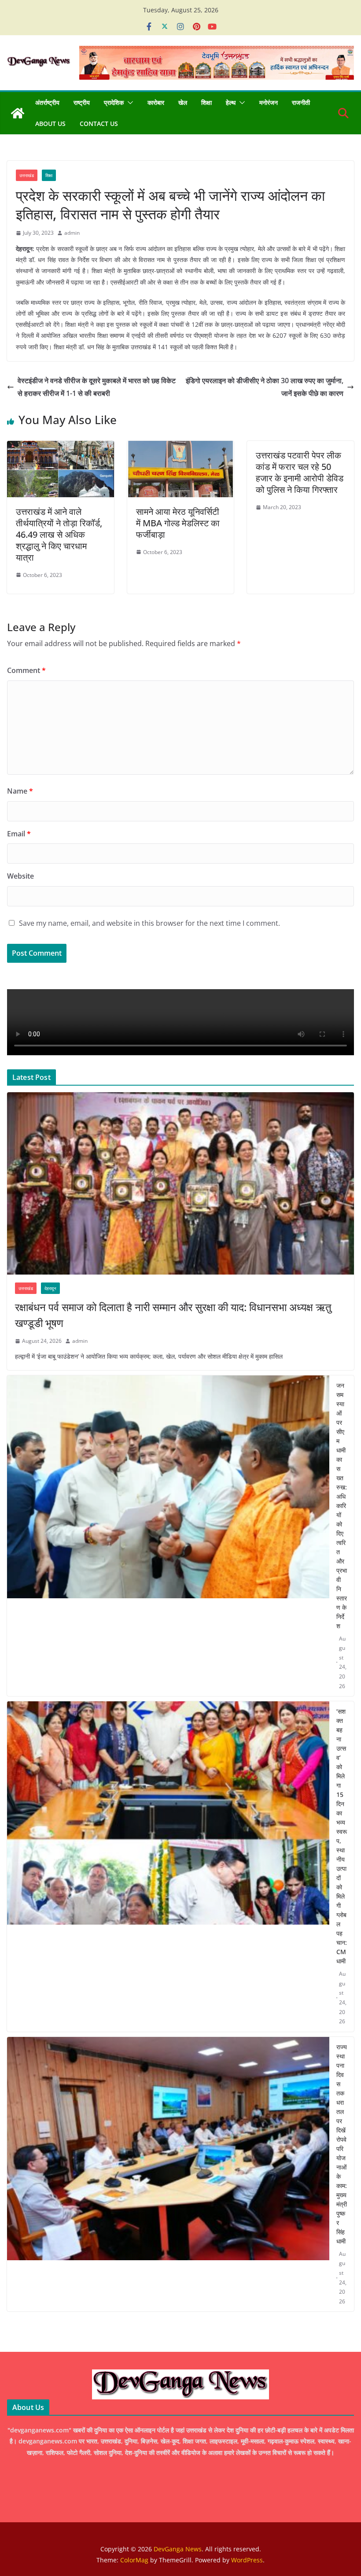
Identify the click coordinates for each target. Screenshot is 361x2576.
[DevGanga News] (18, 113)
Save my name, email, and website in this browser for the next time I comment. (149, 923)
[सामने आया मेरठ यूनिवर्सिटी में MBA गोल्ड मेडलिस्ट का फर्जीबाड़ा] (181, 447)
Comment (26, 670)
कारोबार (156, 102)
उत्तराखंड (27, 175)
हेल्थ (231, 102)
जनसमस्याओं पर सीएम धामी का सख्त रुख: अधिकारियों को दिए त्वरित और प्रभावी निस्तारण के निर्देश (342, 1506)
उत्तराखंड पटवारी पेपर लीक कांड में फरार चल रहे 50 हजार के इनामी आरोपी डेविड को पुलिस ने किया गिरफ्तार (300, 472)
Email (19, 834)
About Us (50, 124)
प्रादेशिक (114, 102)
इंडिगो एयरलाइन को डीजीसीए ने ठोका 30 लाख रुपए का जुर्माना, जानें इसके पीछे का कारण (265, 387)
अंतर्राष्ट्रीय (47, 102)
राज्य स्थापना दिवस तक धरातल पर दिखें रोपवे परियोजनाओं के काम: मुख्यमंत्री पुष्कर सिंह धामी (342, 2144)
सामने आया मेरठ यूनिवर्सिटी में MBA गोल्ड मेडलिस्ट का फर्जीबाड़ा (178, 523)
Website (20, 876)
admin (72, 233)
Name (20, 791)
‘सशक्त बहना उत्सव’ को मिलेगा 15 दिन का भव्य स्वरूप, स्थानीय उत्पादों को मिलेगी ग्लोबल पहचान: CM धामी (342, 1836)
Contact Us (99, 124)
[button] (129, 103)
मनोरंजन (269, 102)
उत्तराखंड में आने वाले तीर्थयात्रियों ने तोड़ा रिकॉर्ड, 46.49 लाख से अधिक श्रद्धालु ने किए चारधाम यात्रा (59, 534)
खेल (183, 102)
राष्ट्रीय (82, 102)
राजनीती (301, 102)
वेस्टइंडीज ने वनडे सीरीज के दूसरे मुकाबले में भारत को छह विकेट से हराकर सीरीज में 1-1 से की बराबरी (97, 387)
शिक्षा (206, 102)
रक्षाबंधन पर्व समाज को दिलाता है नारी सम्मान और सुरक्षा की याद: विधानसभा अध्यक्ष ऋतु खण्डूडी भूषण (173, 1315)
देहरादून (50, 1288)
